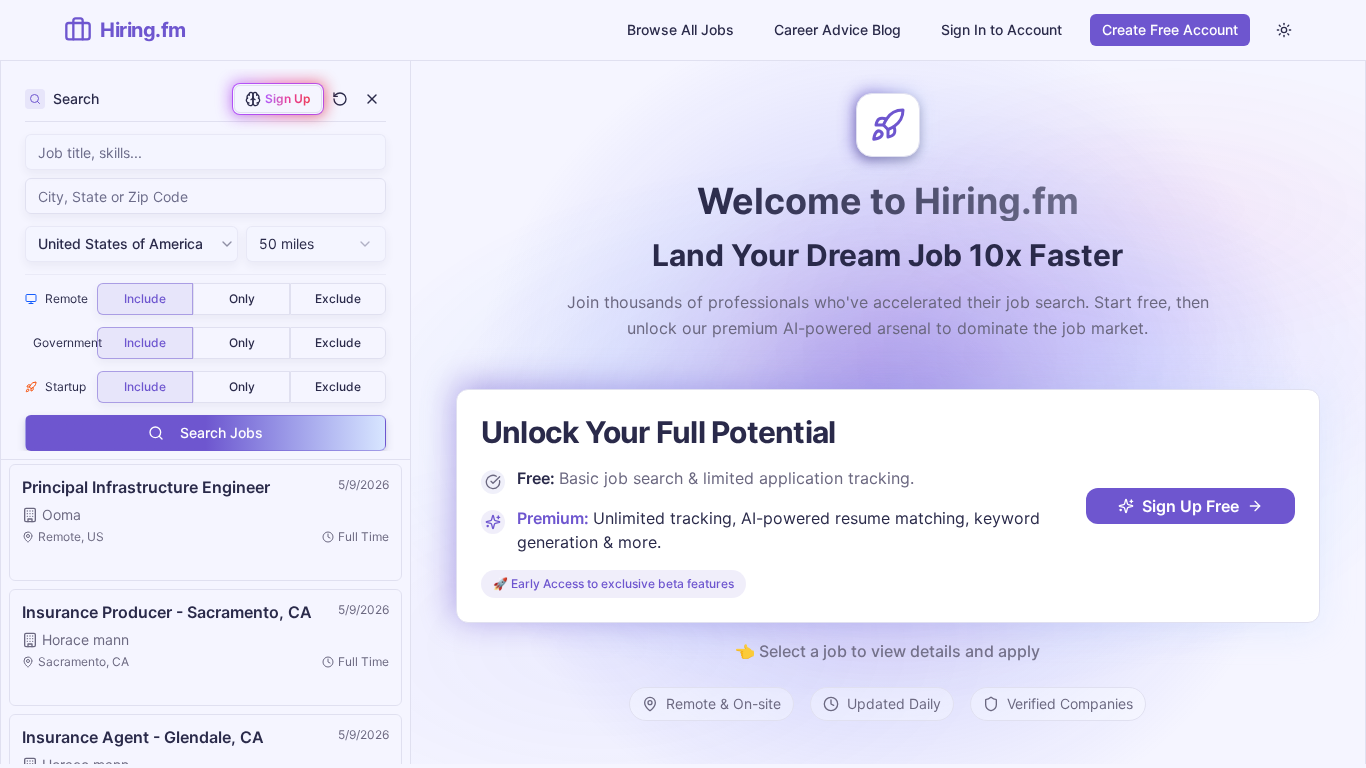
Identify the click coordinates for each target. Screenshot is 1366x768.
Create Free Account (1170, 29)
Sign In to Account (1001, 29)
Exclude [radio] (338, 298)
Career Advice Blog (837, 29)
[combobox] (205, 196)
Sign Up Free (1190, 506)
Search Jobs (221, 432)
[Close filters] (372, 99)
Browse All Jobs (680, 29)
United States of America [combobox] (120, 243)
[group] (241, 299)
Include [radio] (145, 298)
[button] (205, 522)
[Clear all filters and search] (340, 99)
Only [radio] (242, 298)
